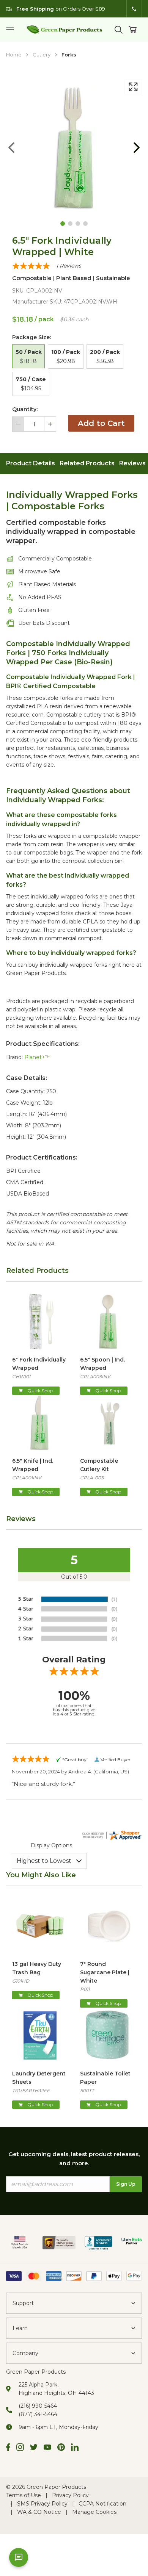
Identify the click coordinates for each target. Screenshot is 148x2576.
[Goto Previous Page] (11, 148)
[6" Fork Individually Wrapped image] (40, 1322)
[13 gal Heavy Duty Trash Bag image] (40, 1926)
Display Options (51, 1845)
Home (14, 55)
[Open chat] (19, 2557)
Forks (69, 55)
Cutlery (42, 55)
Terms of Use (24, 2495)
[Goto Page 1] (63, 224)
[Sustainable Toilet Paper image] (108, 2035)
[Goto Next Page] (137, 148)
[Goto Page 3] (78, 224)
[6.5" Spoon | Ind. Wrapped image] (108, 1322)
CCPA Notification (102, 2504)
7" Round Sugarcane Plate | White (105, 1972)
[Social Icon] (8, 2448)
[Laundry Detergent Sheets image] (40, 2035)
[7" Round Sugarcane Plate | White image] (108, 1926)
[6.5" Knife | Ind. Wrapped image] (40, 1423)
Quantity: (25, 409)
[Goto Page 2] (70, 224)
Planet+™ (37, 1057)
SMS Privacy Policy (42, 2504)
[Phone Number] (134, 9)
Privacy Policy (70, 2495)
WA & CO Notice (39, 2512)
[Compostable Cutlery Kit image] (108, 1423)
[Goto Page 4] (85, 224)
